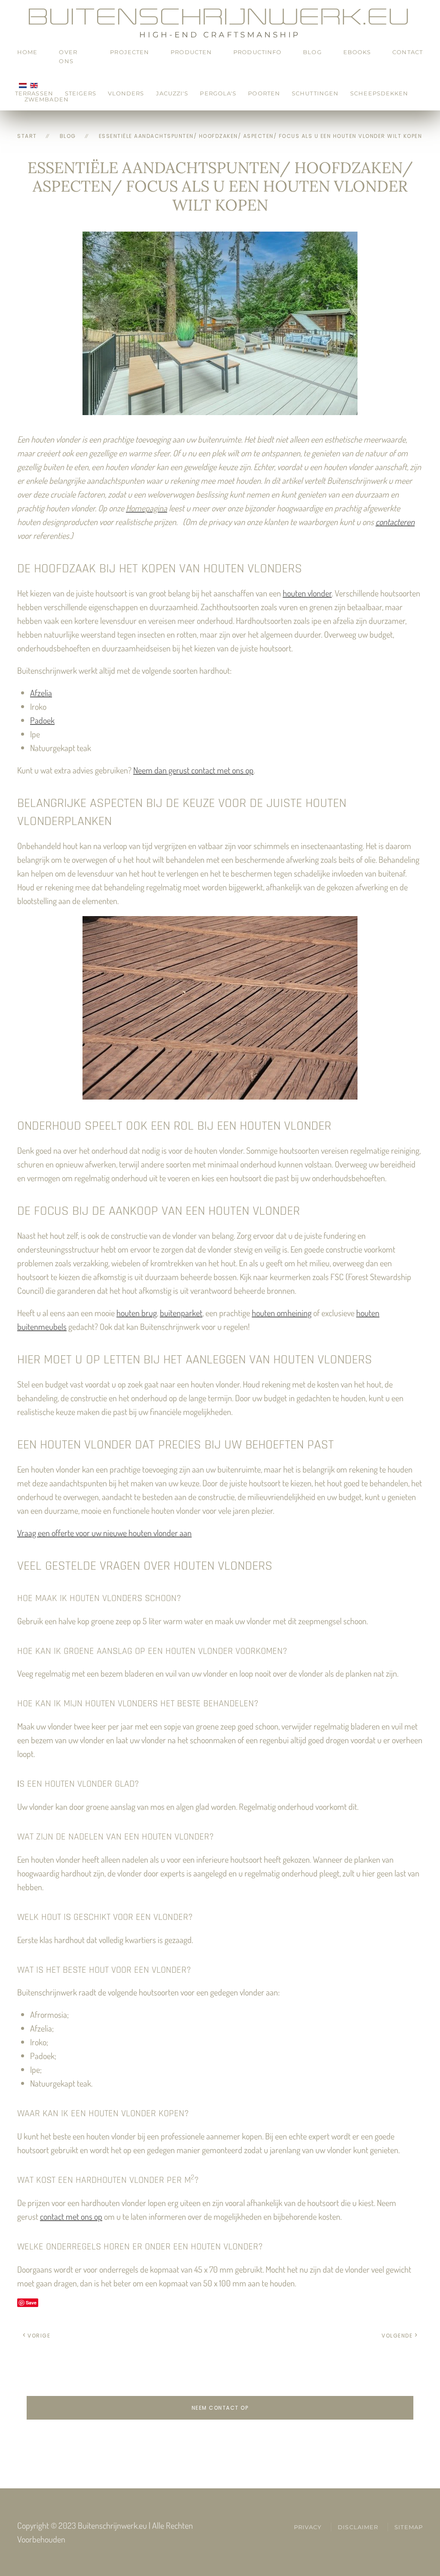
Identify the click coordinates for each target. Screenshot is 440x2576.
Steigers (81, 93)
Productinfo (257, 52)
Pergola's (218, 93)
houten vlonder (307, 593)
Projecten (130, 52)
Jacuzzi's (172, 93)
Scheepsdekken (379, 93)
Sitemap (409, 2527)
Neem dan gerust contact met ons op (193, 770)
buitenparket (181, 1313)
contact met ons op (71, 2216)
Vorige (39, 2336)
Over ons (68, 57)
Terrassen (34, 93)
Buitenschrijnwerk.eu (220, 17)
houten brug (137, 1313)
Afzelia (41, 693)
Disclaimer (358, 2527)
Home (27, 52)
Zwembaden (47, 99)
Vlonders (126, 93)
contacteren (395, 522)
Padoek (42, 720)
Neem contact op (220, 2408)
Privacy (308, 2527)
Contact (408, 52)
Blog (312, 52)
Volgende (397, 2336)
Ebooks (357, 52)
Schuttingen (315, 93)
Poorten (264, 93)
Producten (191, 52)
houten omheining (282, 1313)
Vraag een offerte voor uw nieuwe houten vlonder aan (104, 1533)
